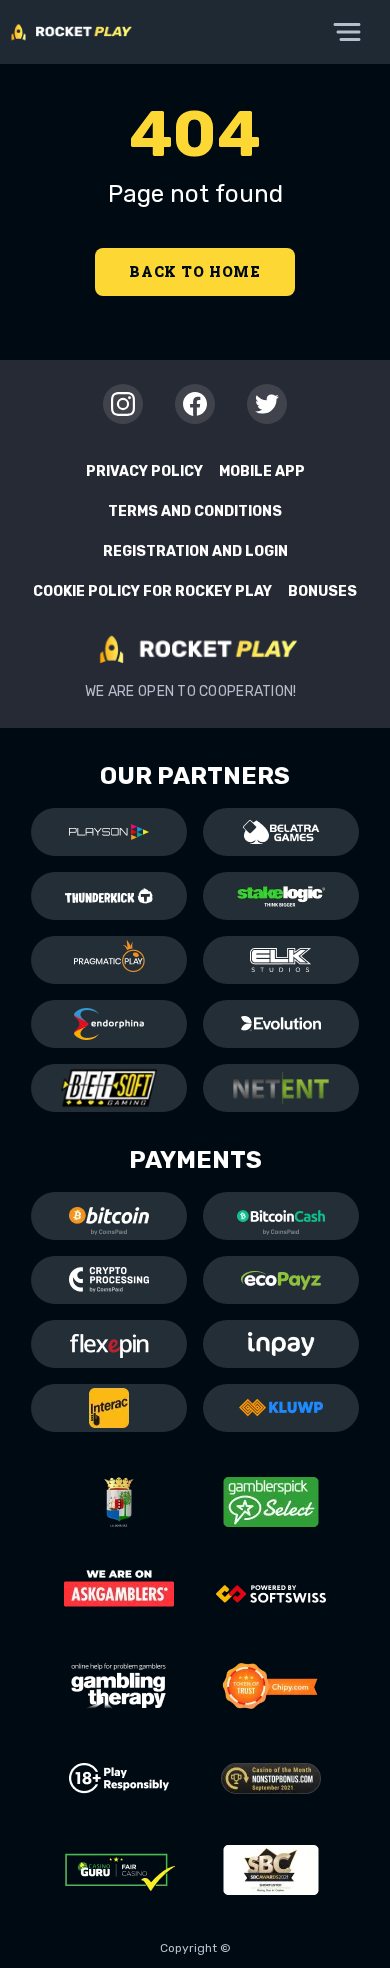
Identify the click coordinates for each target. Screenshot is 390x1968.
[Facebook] (195, 404)
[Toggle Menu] (347, 32)
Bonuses (322, 591)
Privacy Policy (144, 471)
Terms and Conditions (195, 511)
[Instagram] (123, 404)
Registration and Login (195, 551)
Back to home (195, 271)
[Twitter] (267, 404)
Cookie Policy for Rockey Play (152, 591)
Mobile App (262, 471)
